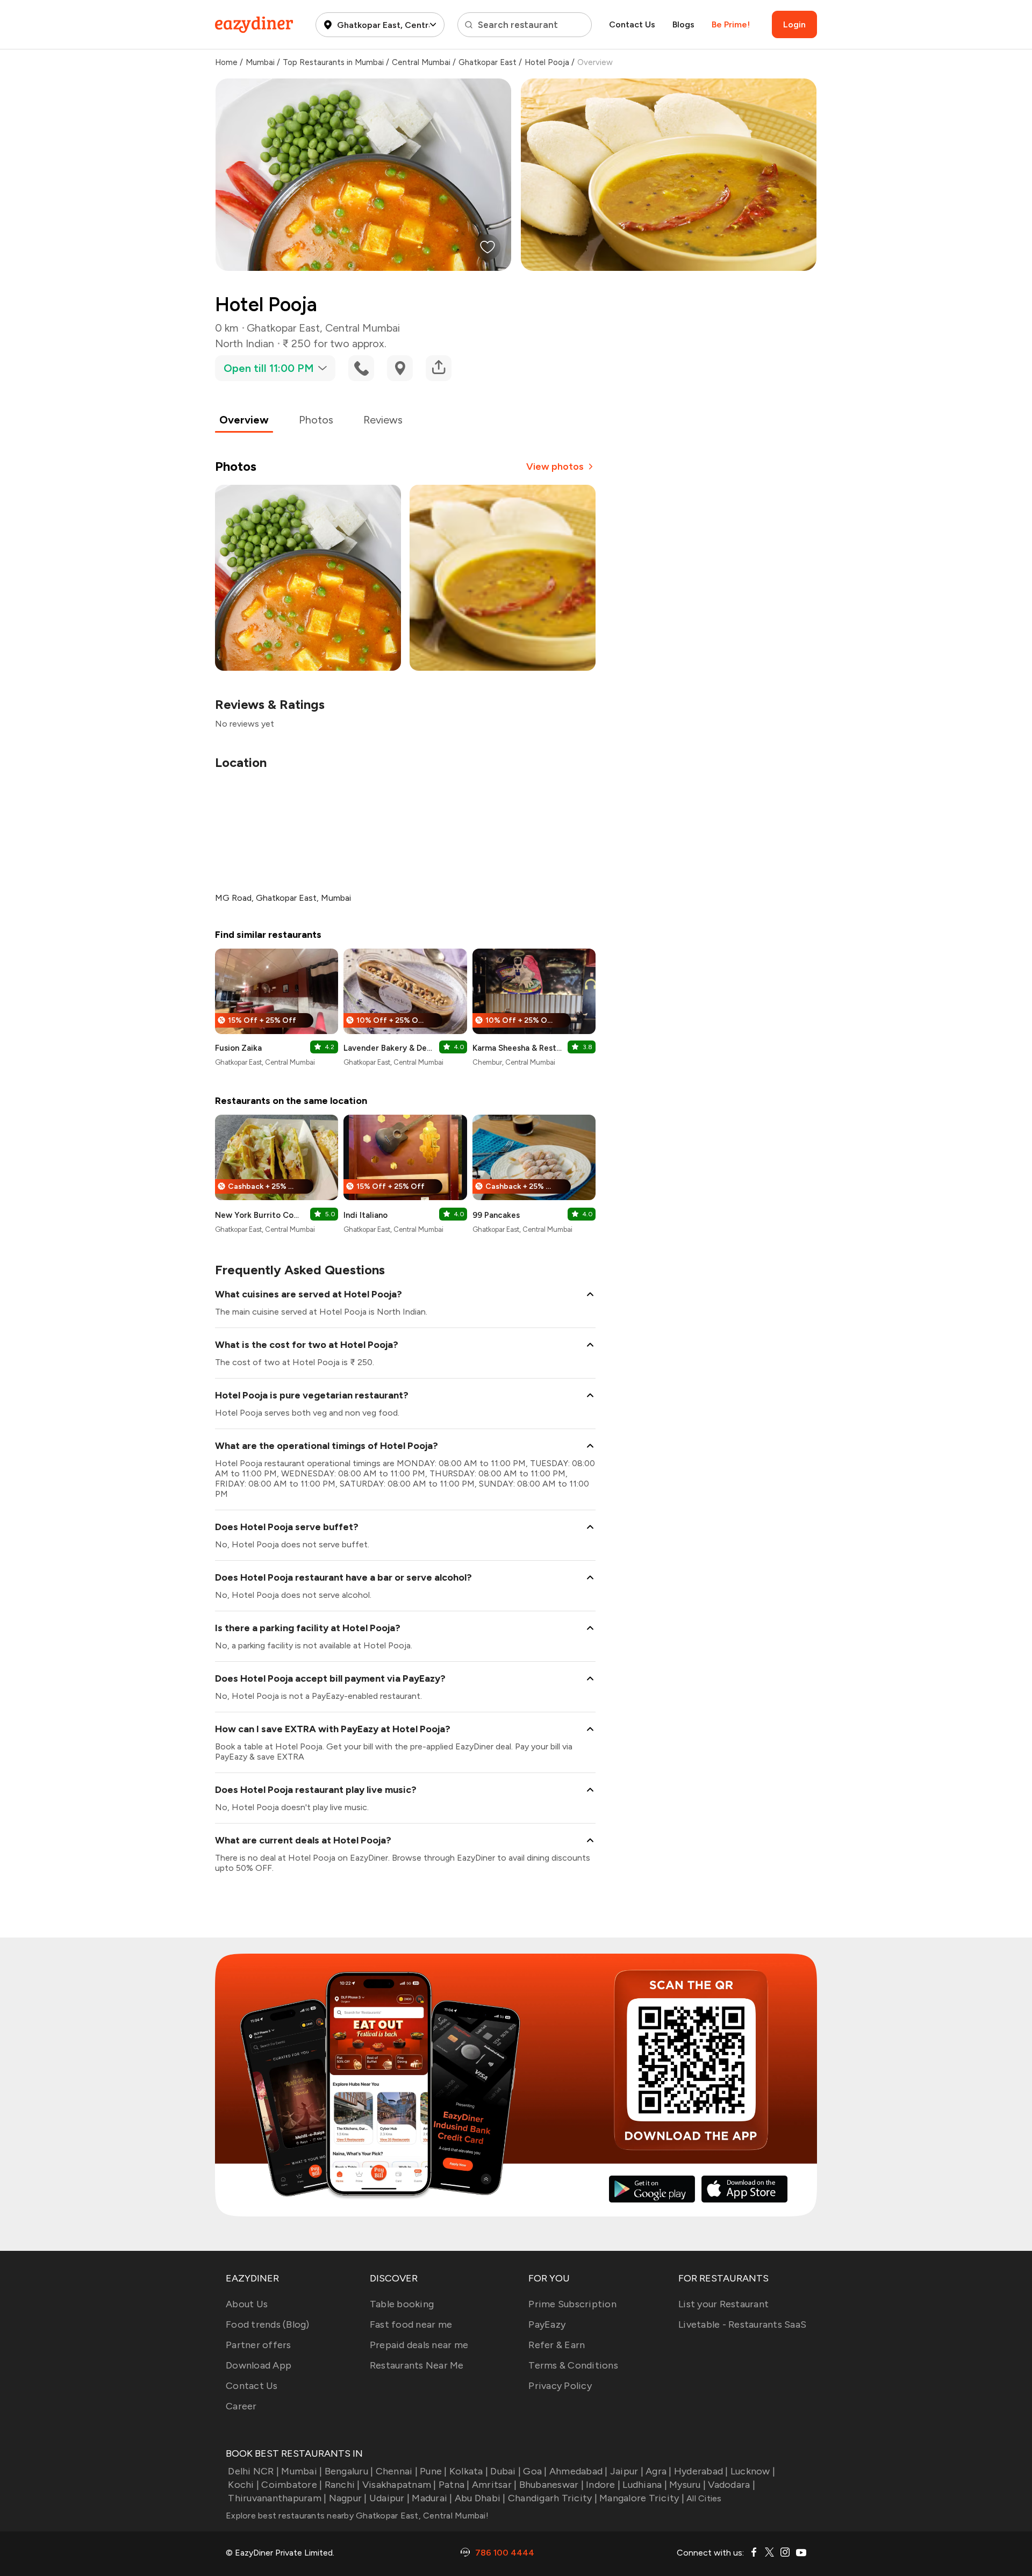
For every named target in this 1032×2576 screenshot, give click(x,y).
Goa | (535, 2471)
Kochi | (243, 2485)
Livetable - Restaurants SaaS (742, 2324)
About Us (247, 2304)
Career (241, 2406)
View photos (555, 467)
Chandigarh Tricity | (553, 2498)
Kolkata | (469, 2471)
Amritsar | (494, 2485)
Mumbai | (302, 2471)
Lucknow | (753, 2471)
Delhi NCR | (253, 2471)
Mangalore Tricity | (642, 2498)
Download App (259, 2365)
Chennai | (397, 2471)
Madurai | (432, 2498)
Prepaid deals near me (419, 2345)
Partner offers (259, 2345)
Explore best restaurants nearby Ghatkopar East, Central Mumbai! (357, 2516)
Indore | (603, 2485)
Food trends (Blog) (268, 2324)
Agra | (659, 2471)
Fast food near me (411, 2324)
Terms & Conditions (573, 2365)
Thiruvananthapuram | (277, 2498)
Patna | (454, 2485)
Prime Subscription (572, 2304)
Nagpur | (348, 2498)
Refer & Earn (557, 2345)
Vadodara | (732, 2485)
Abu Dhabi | (480, 2498)
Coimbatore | (292, 2485)
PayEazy (547, 2324)
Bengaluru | (349, 2471)
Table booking (402, 2304)
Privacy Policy (560, 2386)
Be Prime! (731, 24)
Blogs (683, 24)
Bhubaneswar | (551, 2485)
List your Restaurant (723, 2304)
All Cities (703, 2498)
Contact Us (632, 24)
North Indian (245, 343)
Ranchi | (342, 2485)
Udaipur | (389, 2498)
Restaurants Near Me (417, 2365)
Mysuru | (687, 2485)
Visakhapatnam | (399, 2485)
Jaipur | (627, 2471)
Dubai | (506, 2471)
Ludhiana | (645, 2485)
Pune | (433, 2471)
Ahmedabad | (579, 2471)
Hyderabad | (701, 2471)
